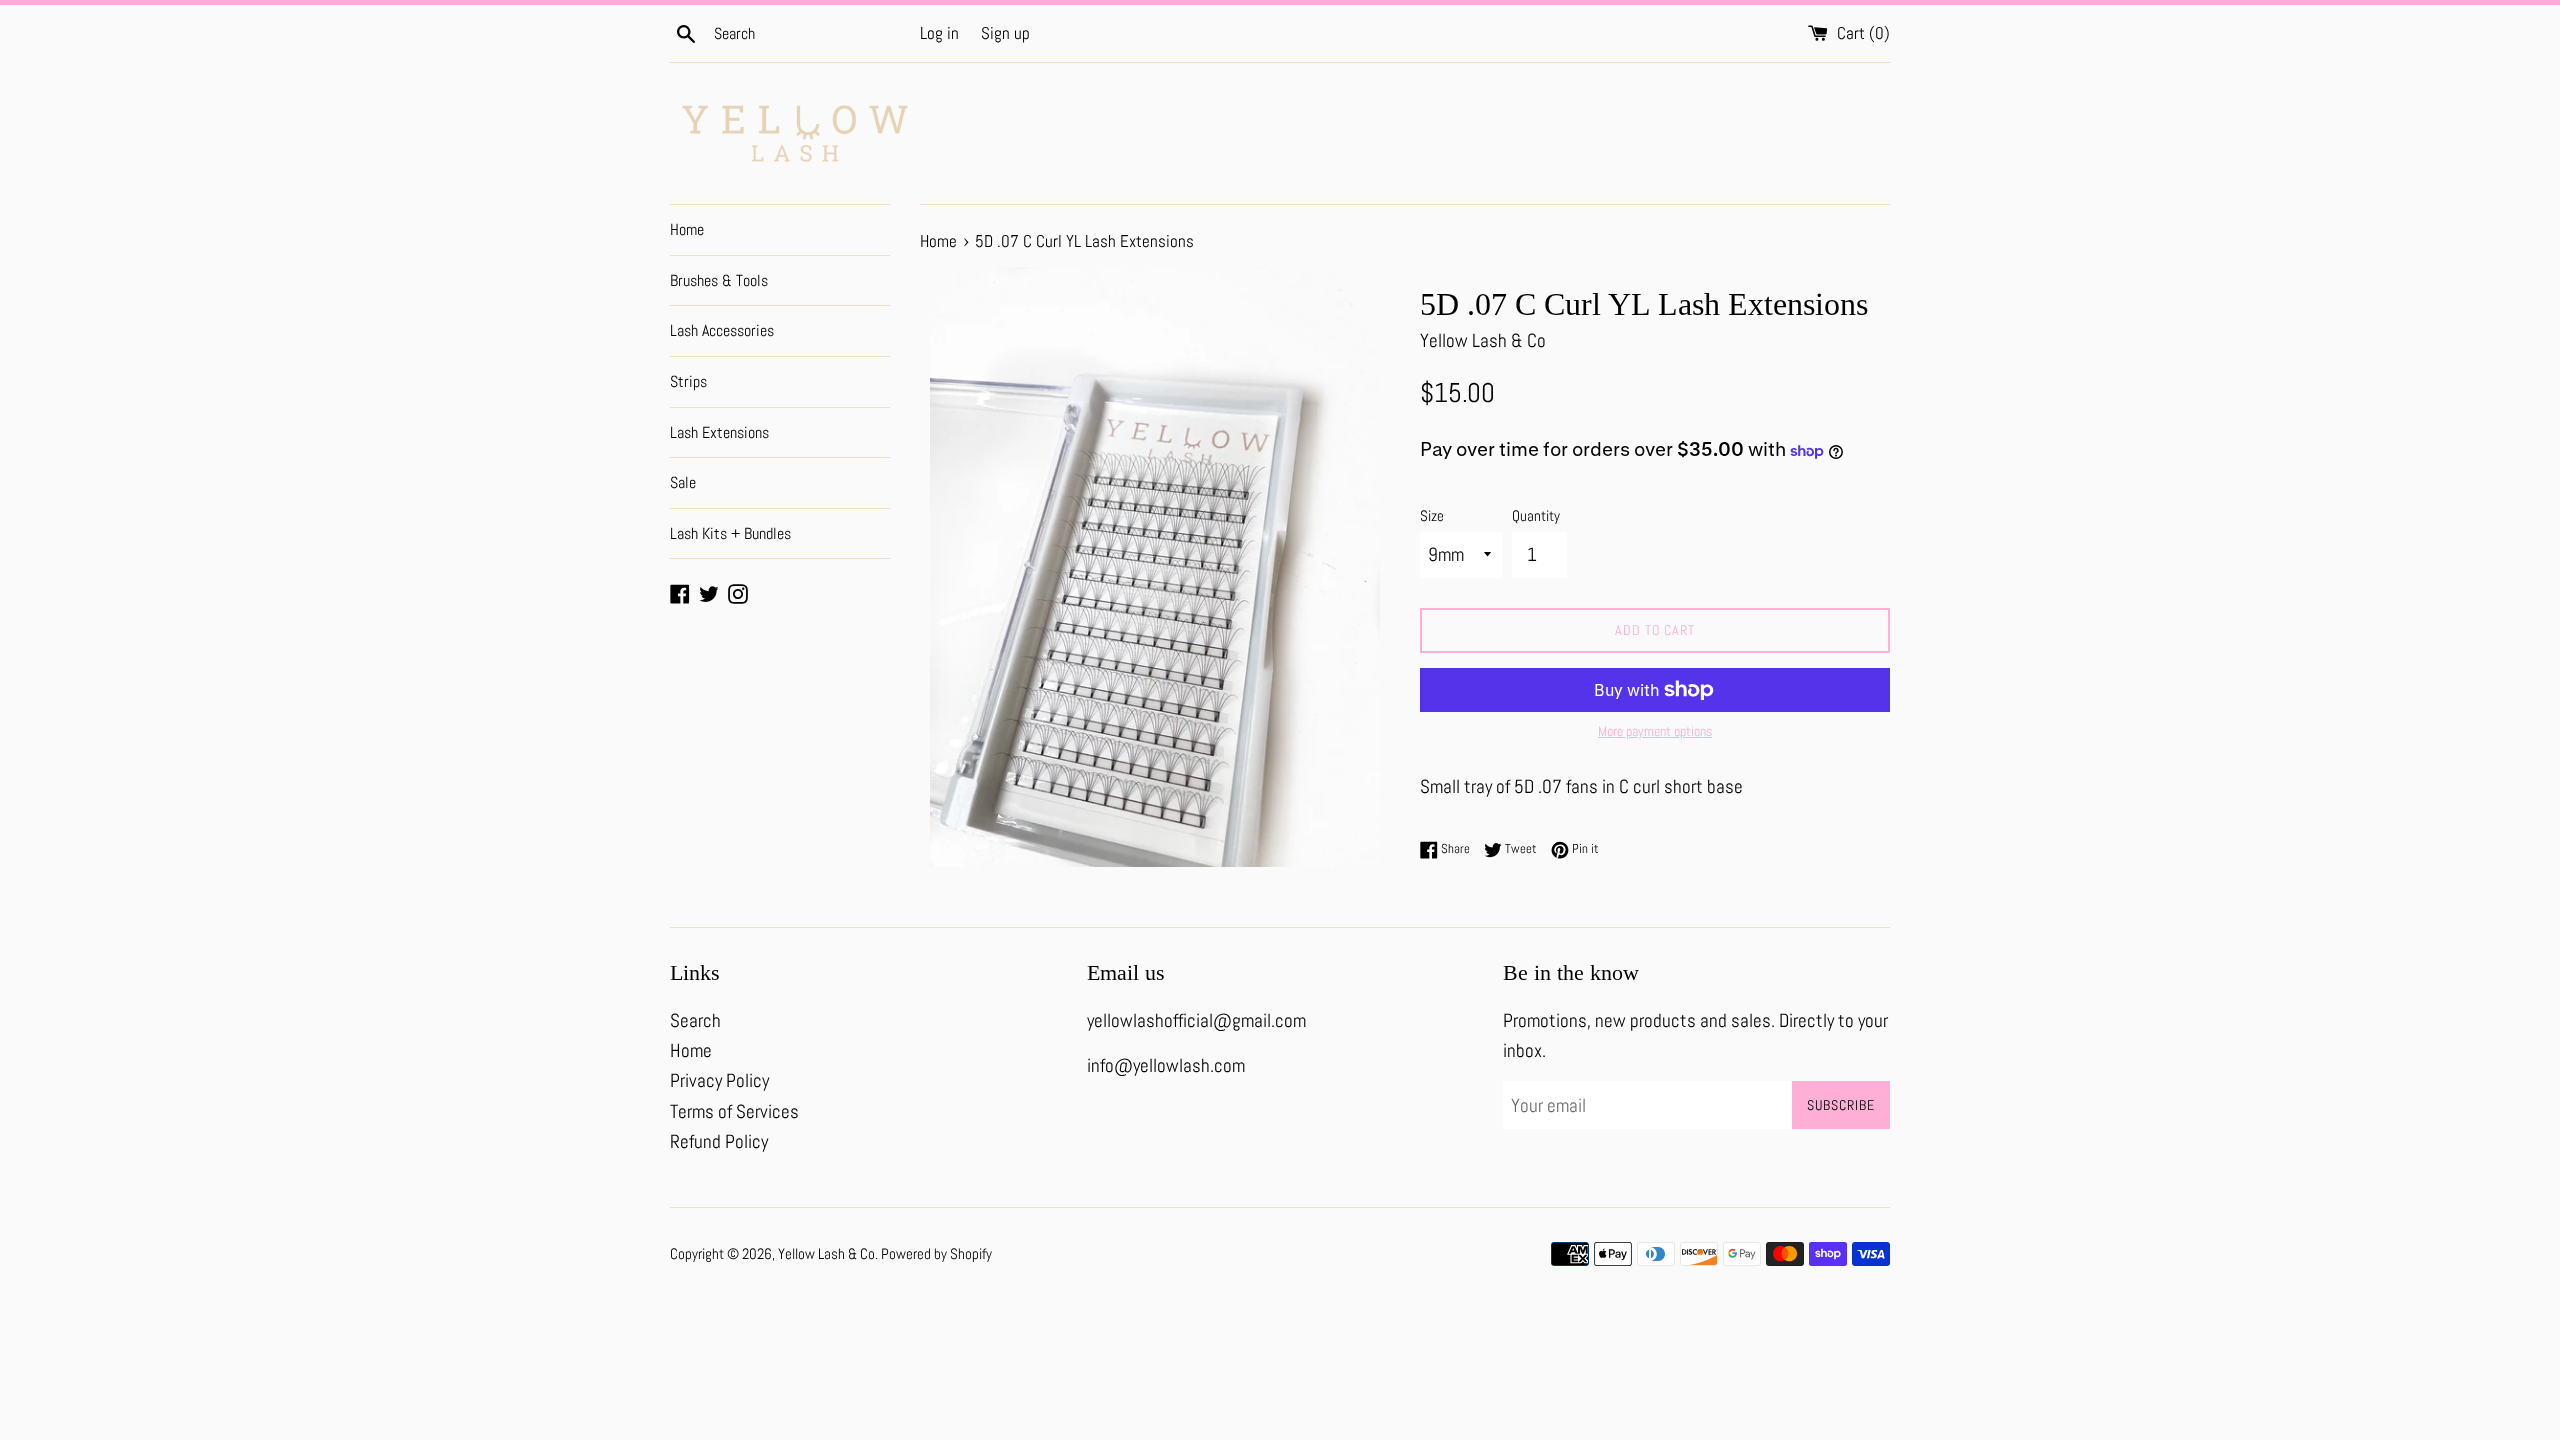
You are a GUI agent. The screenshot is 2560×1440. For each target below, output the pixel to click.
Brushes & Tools (719, 280)
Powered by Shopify (936, 1253)
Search (695, 1020)
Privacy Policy (719, 1080)
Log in (939, 33)
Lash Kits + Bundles (730, 533)
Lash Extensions (719, 432)
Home (687, 229)
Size (1432, 515)
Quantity (1536, 515)
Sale (683, 482)
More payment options (1655, 731)
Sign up (1005, 33)
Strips (688, 381)
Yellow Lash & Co (826, 1253)
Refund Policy (719, 1141)
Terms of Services (734, 1111)
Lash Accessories (722, 330)
